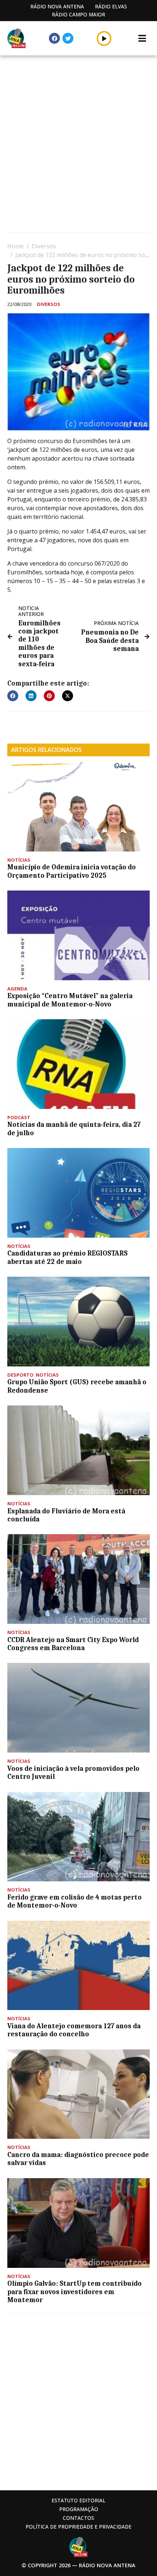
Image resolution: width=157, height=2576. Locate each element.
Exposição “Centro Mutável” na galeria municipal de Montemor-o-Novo (70, 1000)
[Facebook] (54, 38)
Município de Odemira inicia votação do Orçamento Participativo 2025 (72, 871)
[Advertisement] (78, 145)
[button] (104, 38)
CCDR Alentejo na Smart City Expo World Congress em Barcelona (73, 1644)
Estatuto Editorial (78, 2500)
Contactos (78, 2518)
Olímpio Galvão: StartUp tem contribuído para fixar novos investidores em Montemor (74, 2292)
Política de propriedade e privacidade (78, 2527)
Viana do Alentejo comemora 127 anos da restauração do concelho (74, 2030)
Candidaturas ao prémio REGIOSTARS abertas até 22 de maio (67, 1257)
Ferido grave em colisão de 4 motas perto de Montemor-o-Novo (74, 1901)
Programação (79, 2509)
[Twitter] (68, 38)
